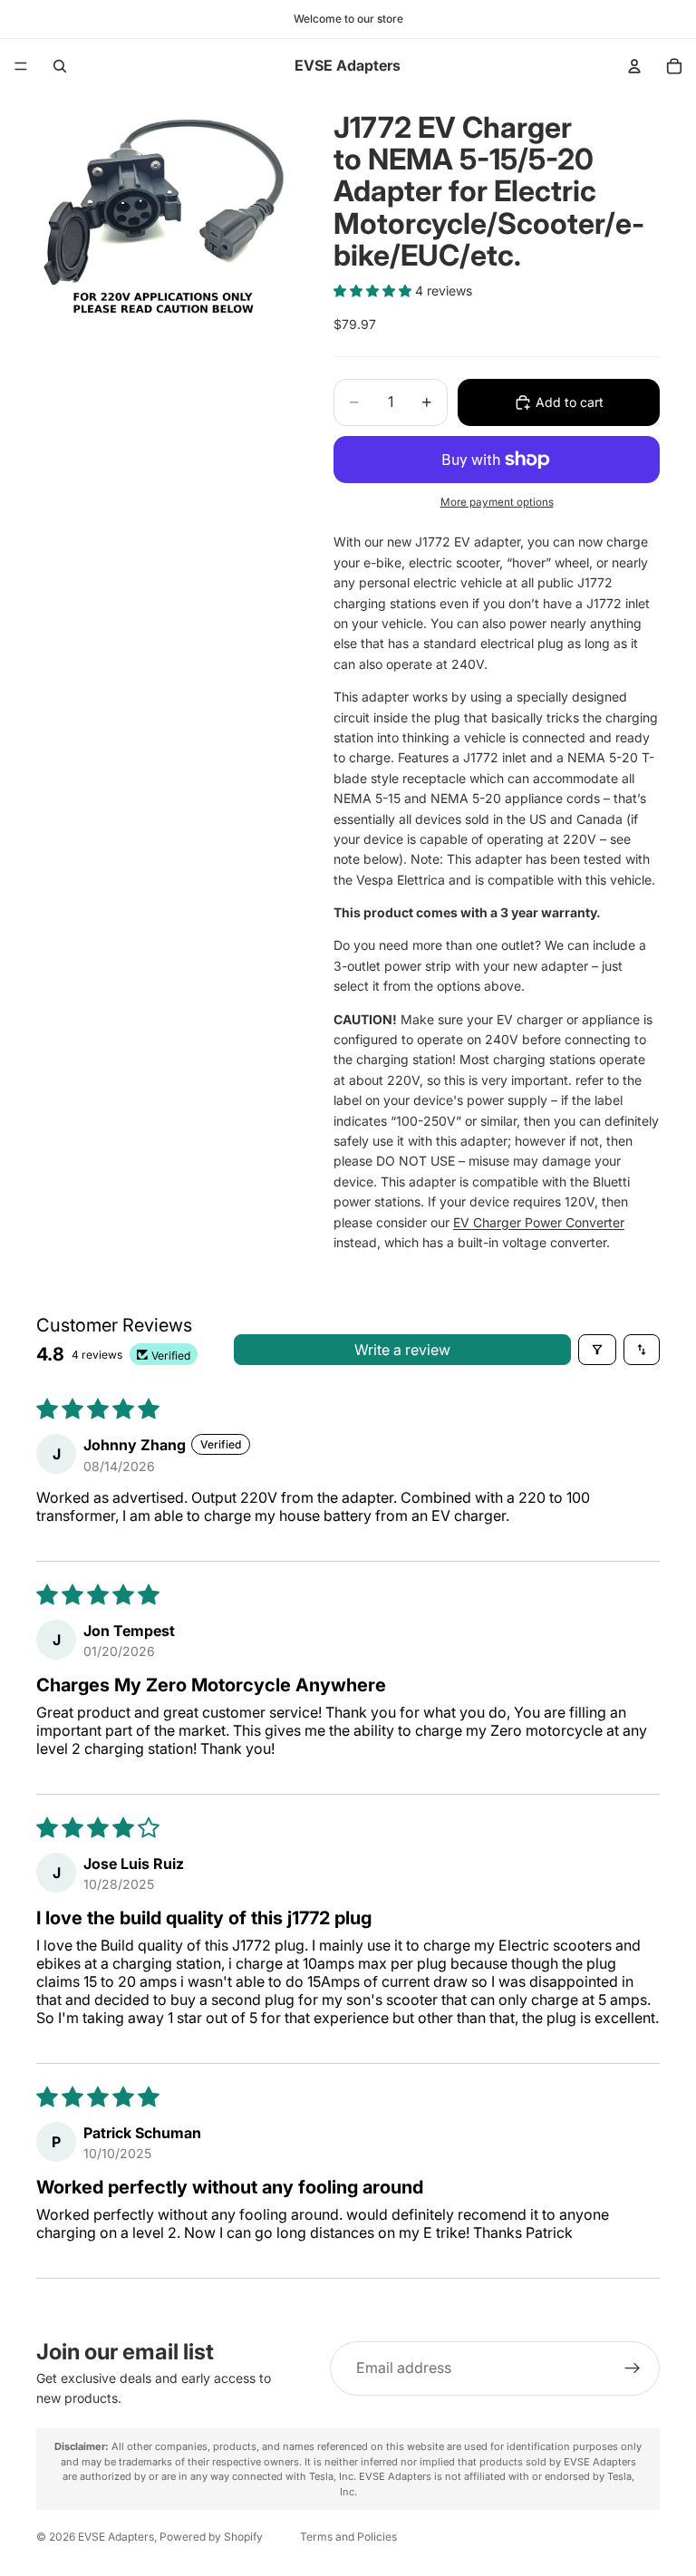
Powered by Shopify (211, 2537)
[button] (374, 291)
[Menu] (21, 66)
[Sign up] (633, 2368)
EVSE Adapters (116, 2537)
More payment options (497, 502)
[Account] (634, 66)
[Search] (60, 66)
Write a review (402, 1350)
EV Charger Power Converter (539, 1222)
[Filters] (597, 1350)
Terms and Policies (348, 2537)
